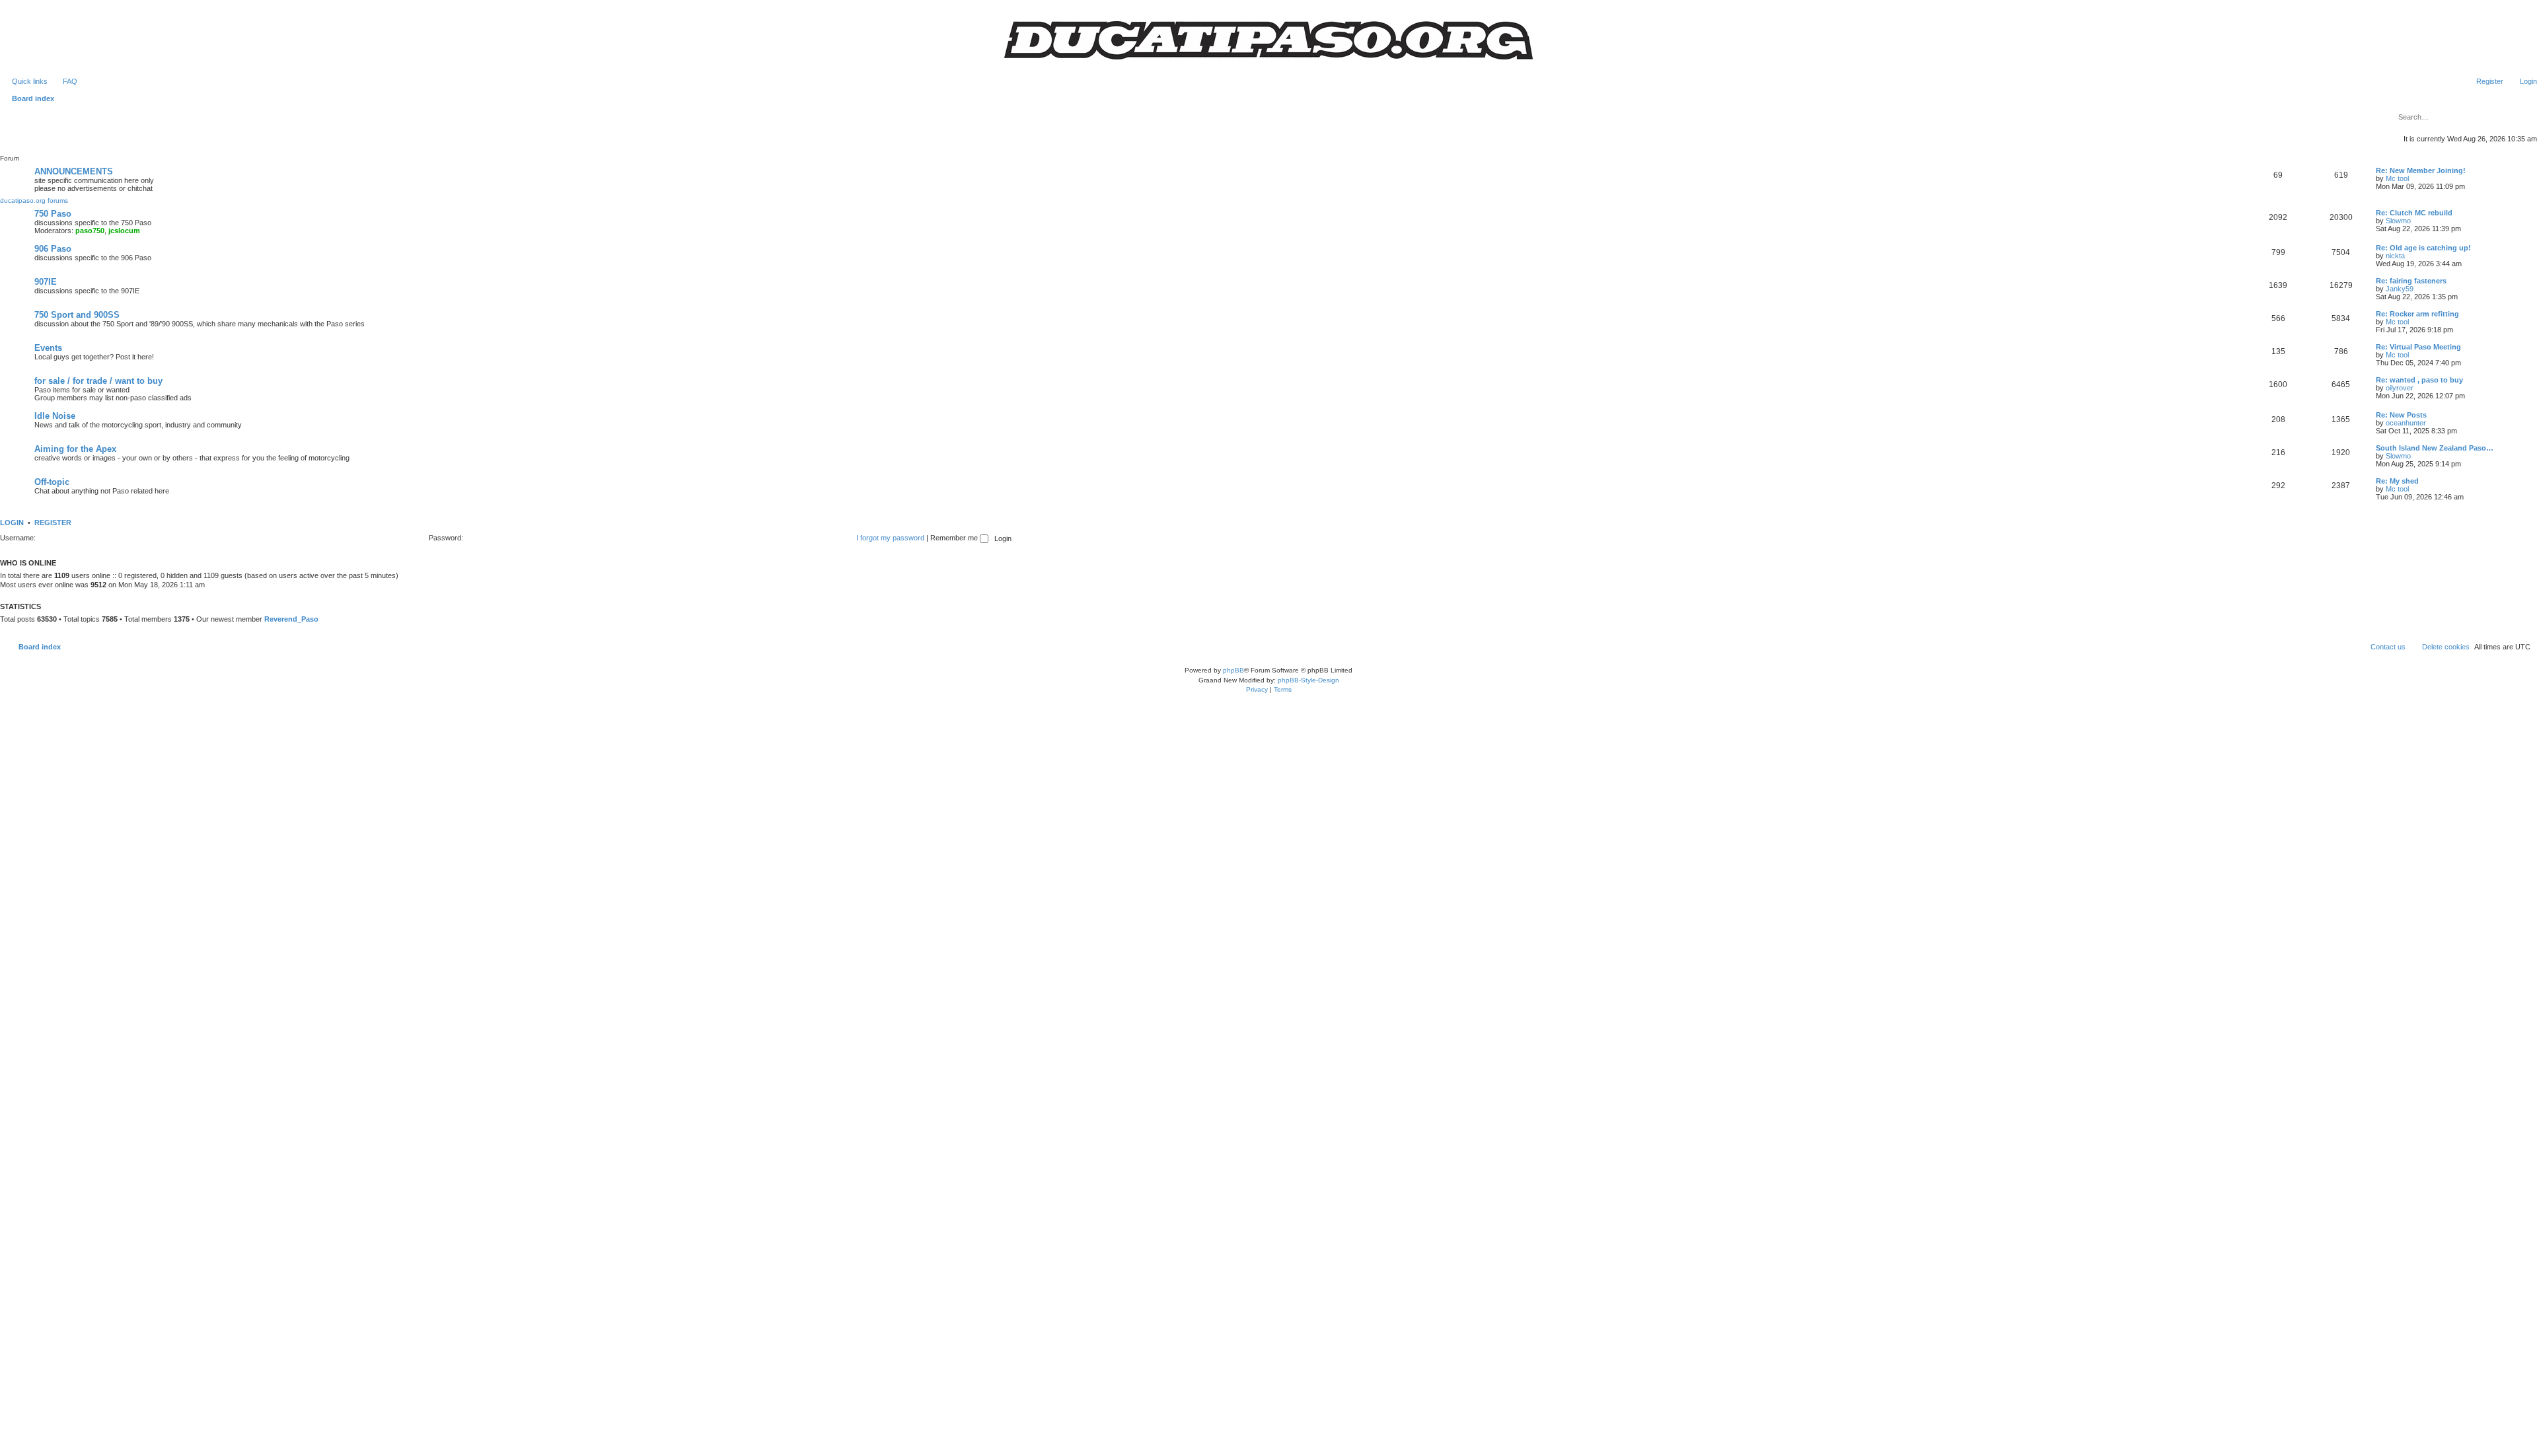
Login (12, 523)
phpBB (1233, 670)
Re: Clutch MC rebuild (2414, 213)
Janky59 (2400, 289)
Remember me (955, 538)
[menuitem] (64, 81)
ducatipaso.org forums (34, 200)
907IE (46, 282)
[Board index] (1268, 40)
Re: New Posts (2401, 415)
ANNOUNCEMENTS (74, 171)
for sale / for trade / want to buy (98, 381)
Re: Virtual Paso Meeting (2418, 347)
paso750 (90, 231)
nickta (2395, 256)
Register (53, 523)
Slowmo (2398, 221)
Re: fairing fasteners (2411, 281)
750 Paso (53, 214)
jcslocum (124, 231)
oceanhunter (2406, 423)
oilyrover (2400, 388)
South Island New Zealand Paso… (2435, 448)
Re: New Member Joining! (2421, 170)
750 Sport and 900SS (77, 315)
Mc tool (2397, 178)
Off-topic (52, 482)
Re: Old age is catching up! (2423, 248)
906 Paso (53, 249)
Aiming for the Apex (75, 449)
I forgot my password (890, 538)
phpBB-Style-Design (1308, 680)
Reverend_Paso (291, 619)
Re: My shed (2397, 481)
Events (48, 348)
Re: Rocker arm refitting (2417, 314)
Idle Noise (55, 416)
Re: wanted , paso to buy (2419, 380)
